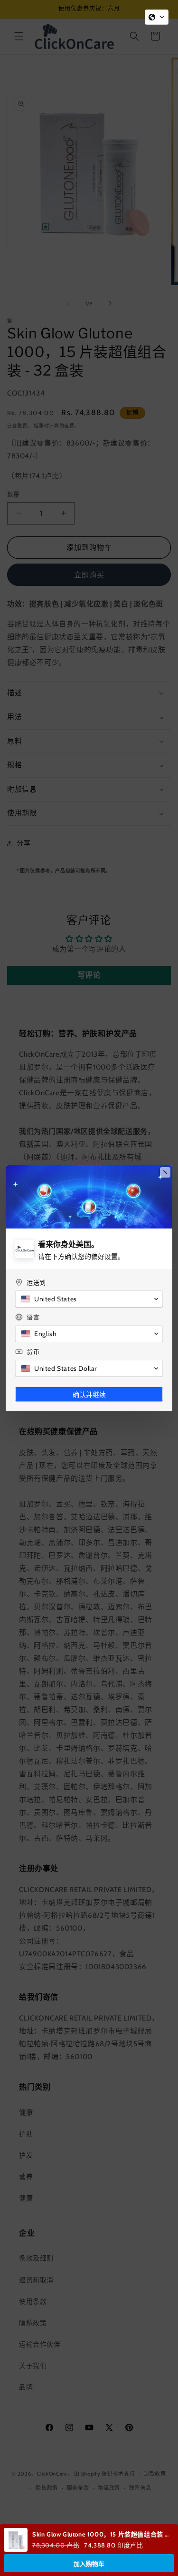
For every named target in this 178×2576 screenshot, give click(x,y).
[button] (157, 17)
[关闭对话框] (165, 1172)
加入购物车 (89, 2564)
